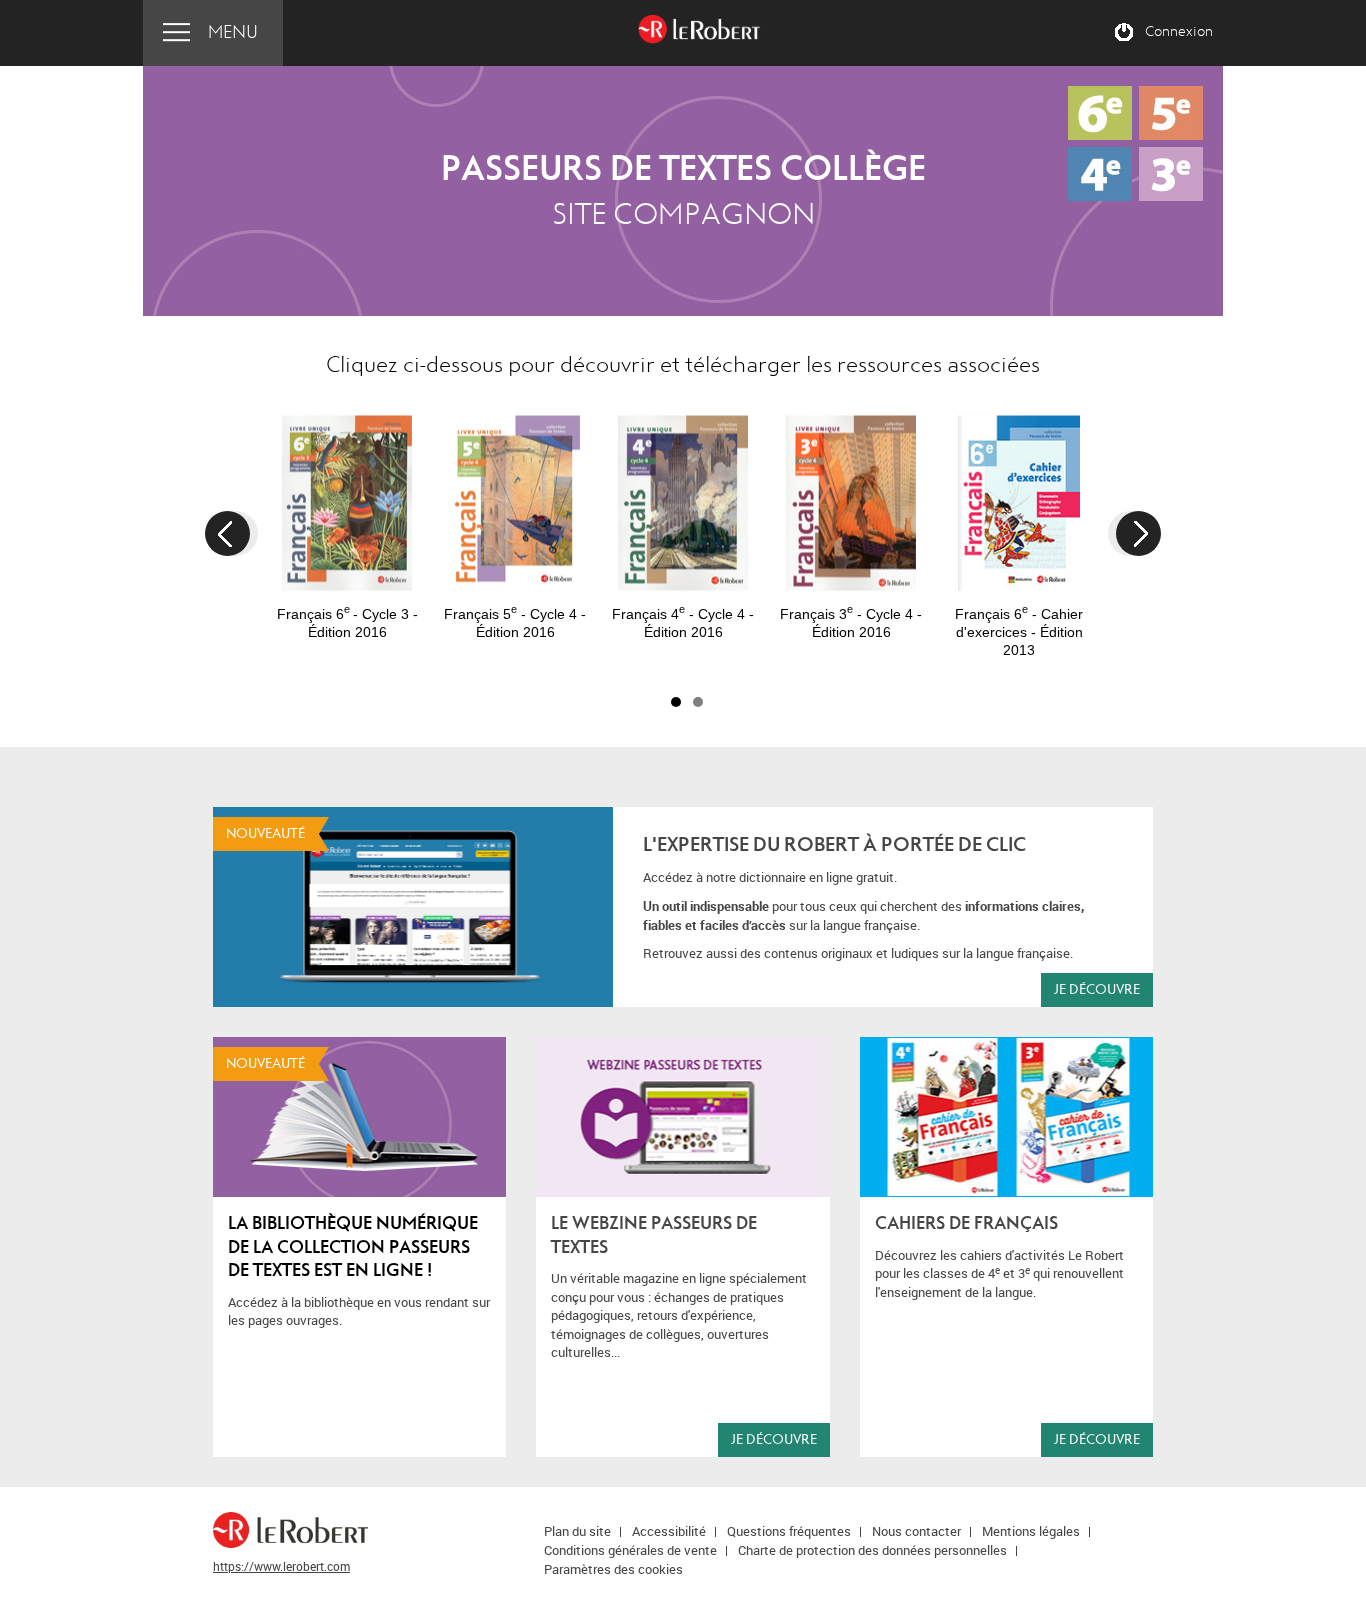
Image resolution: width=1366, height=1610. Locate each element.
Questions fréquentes (789, 1531)
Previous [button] (227, 533)
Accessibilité (669, 1531)
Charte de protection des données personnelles (872, 1550)
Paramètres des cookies (613, 1569)
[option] (347, 518)
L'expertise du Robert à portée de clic (834, 844)
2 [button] (698, 702)
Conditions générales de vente (630, 1550)
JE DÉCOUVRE (774, 1439)
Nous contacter (916, 1531)
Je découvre (1097, 989)
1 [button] (676, 702)
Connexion (1179, 32)
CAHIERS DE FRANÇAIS (966, 1223)
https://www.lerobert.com (281, 1566)
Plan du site (577, 1531)
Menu (233, 32)
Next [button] (1138, 533)
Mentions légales (1031, 1531)
